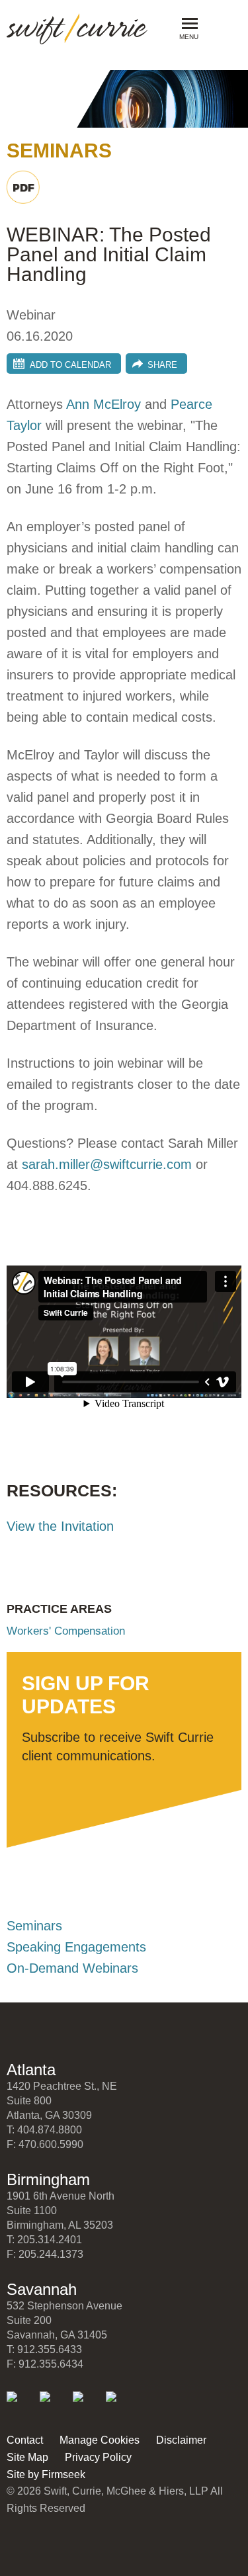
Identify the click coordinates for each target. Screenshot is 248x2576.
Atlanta (31, 2070)
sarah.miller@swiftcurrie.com (107, 1164)
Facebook (87, 2406)
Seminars (34, 1926)
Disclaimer (181, 2440)
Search (220, 27)
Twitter (54, 2406)
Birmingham (48, 2179)
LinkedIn (21, 2406)
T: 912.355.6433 (44, 2349)
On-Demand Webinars (72, 1968)
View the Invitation (60, 1526)
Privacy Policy (98, 2457)
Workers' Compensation (66, 1631)
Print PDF (23, 187)
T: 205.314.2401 (44, 2240)
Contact (25, 2440)
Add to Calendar (70, 365)
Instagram (120, 2406)
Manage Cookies (100, 2440)
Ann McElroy (103, 404)
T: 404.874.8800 (44, 2130)
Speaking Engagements (76, 1947)
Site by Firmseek (46, 2474)
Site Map (27, 2457)
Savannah (42, 2289)
